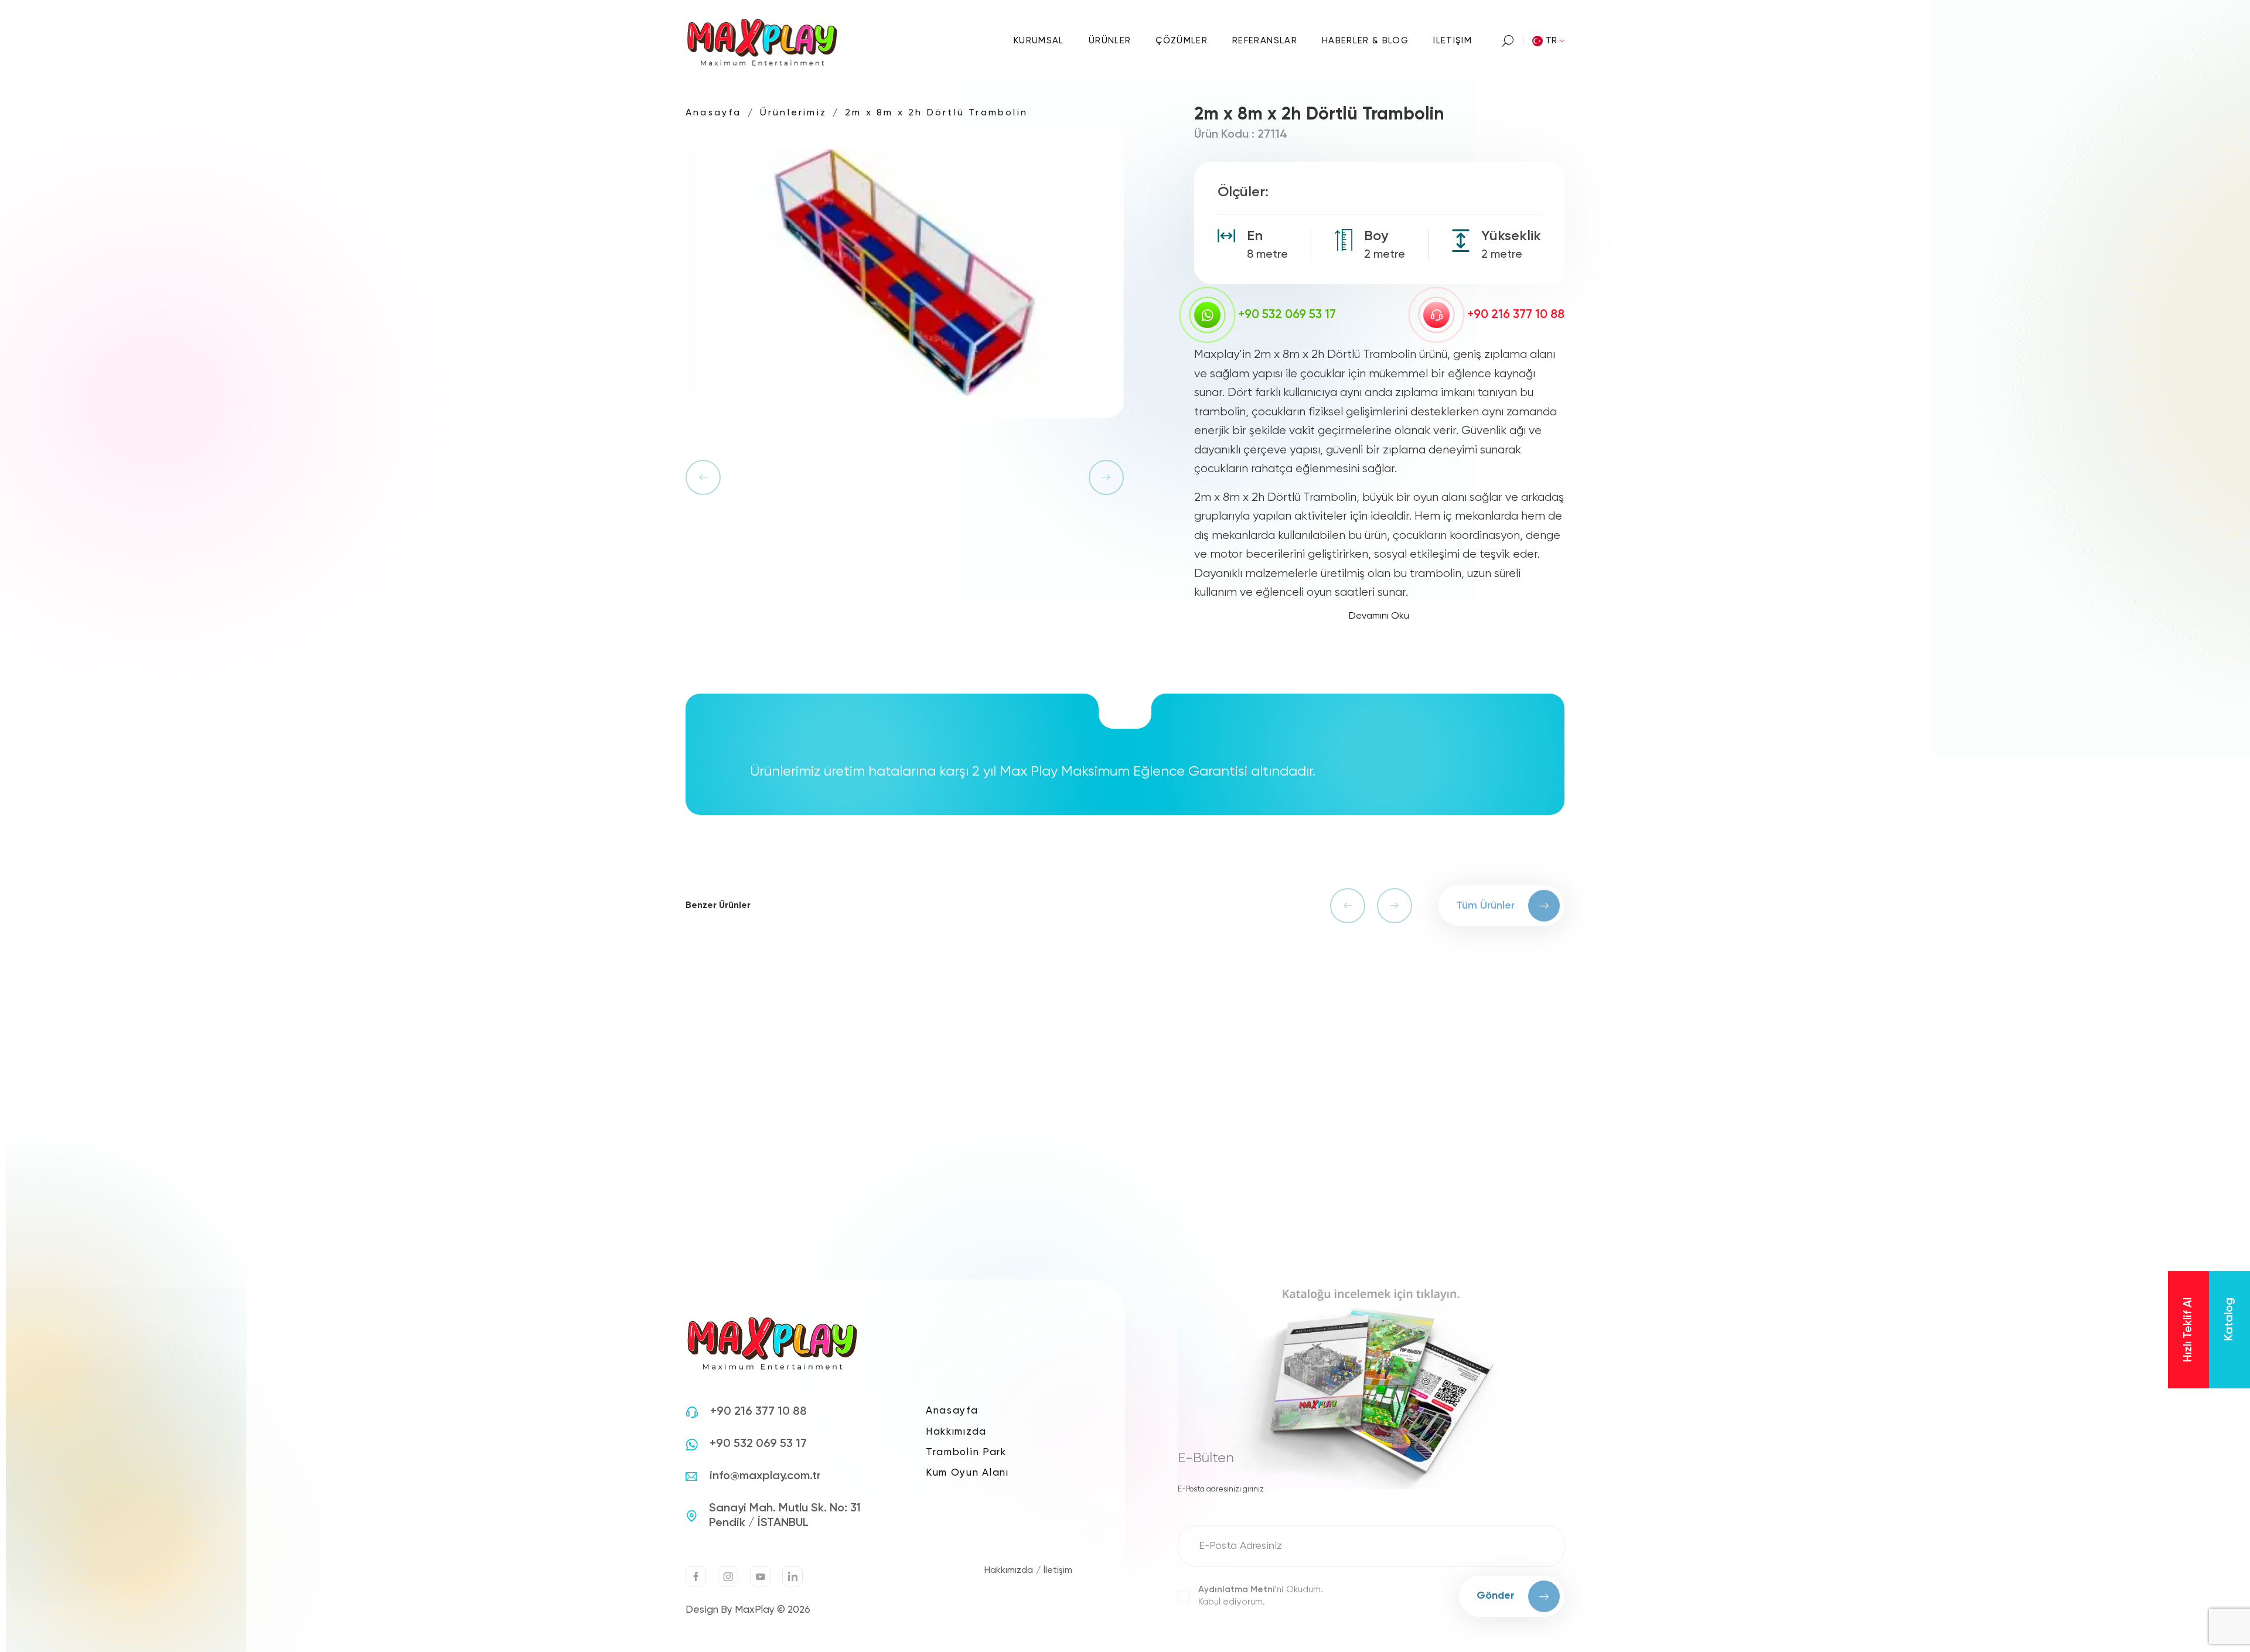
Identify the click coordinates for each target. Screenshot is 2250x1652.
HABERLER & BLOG (1365, 41)
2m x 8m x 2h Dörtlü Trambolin (936, 113)
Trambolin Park (966, 1453)
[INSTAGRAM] (728, 1576)
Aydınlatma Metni (1236, 1590)
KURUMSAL (1039, 41)
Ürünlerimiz (793, 113)
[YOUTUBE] (760, 1576)
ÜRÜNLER (1110, 41)
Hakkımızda (956, 1432)
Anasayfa (714, 113)
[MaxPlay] (763, 41)
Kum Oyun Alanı (967, 1473)
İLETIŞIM (1453, 41)
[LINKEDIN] (792, 1576)
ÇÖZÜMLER (1182, 41)
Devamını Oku (1379, 616)
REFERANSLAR (1265, 41)
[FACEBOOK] (696, 1576)
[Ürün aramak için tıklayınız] (1508, 41)
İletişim (1058, 1571)
